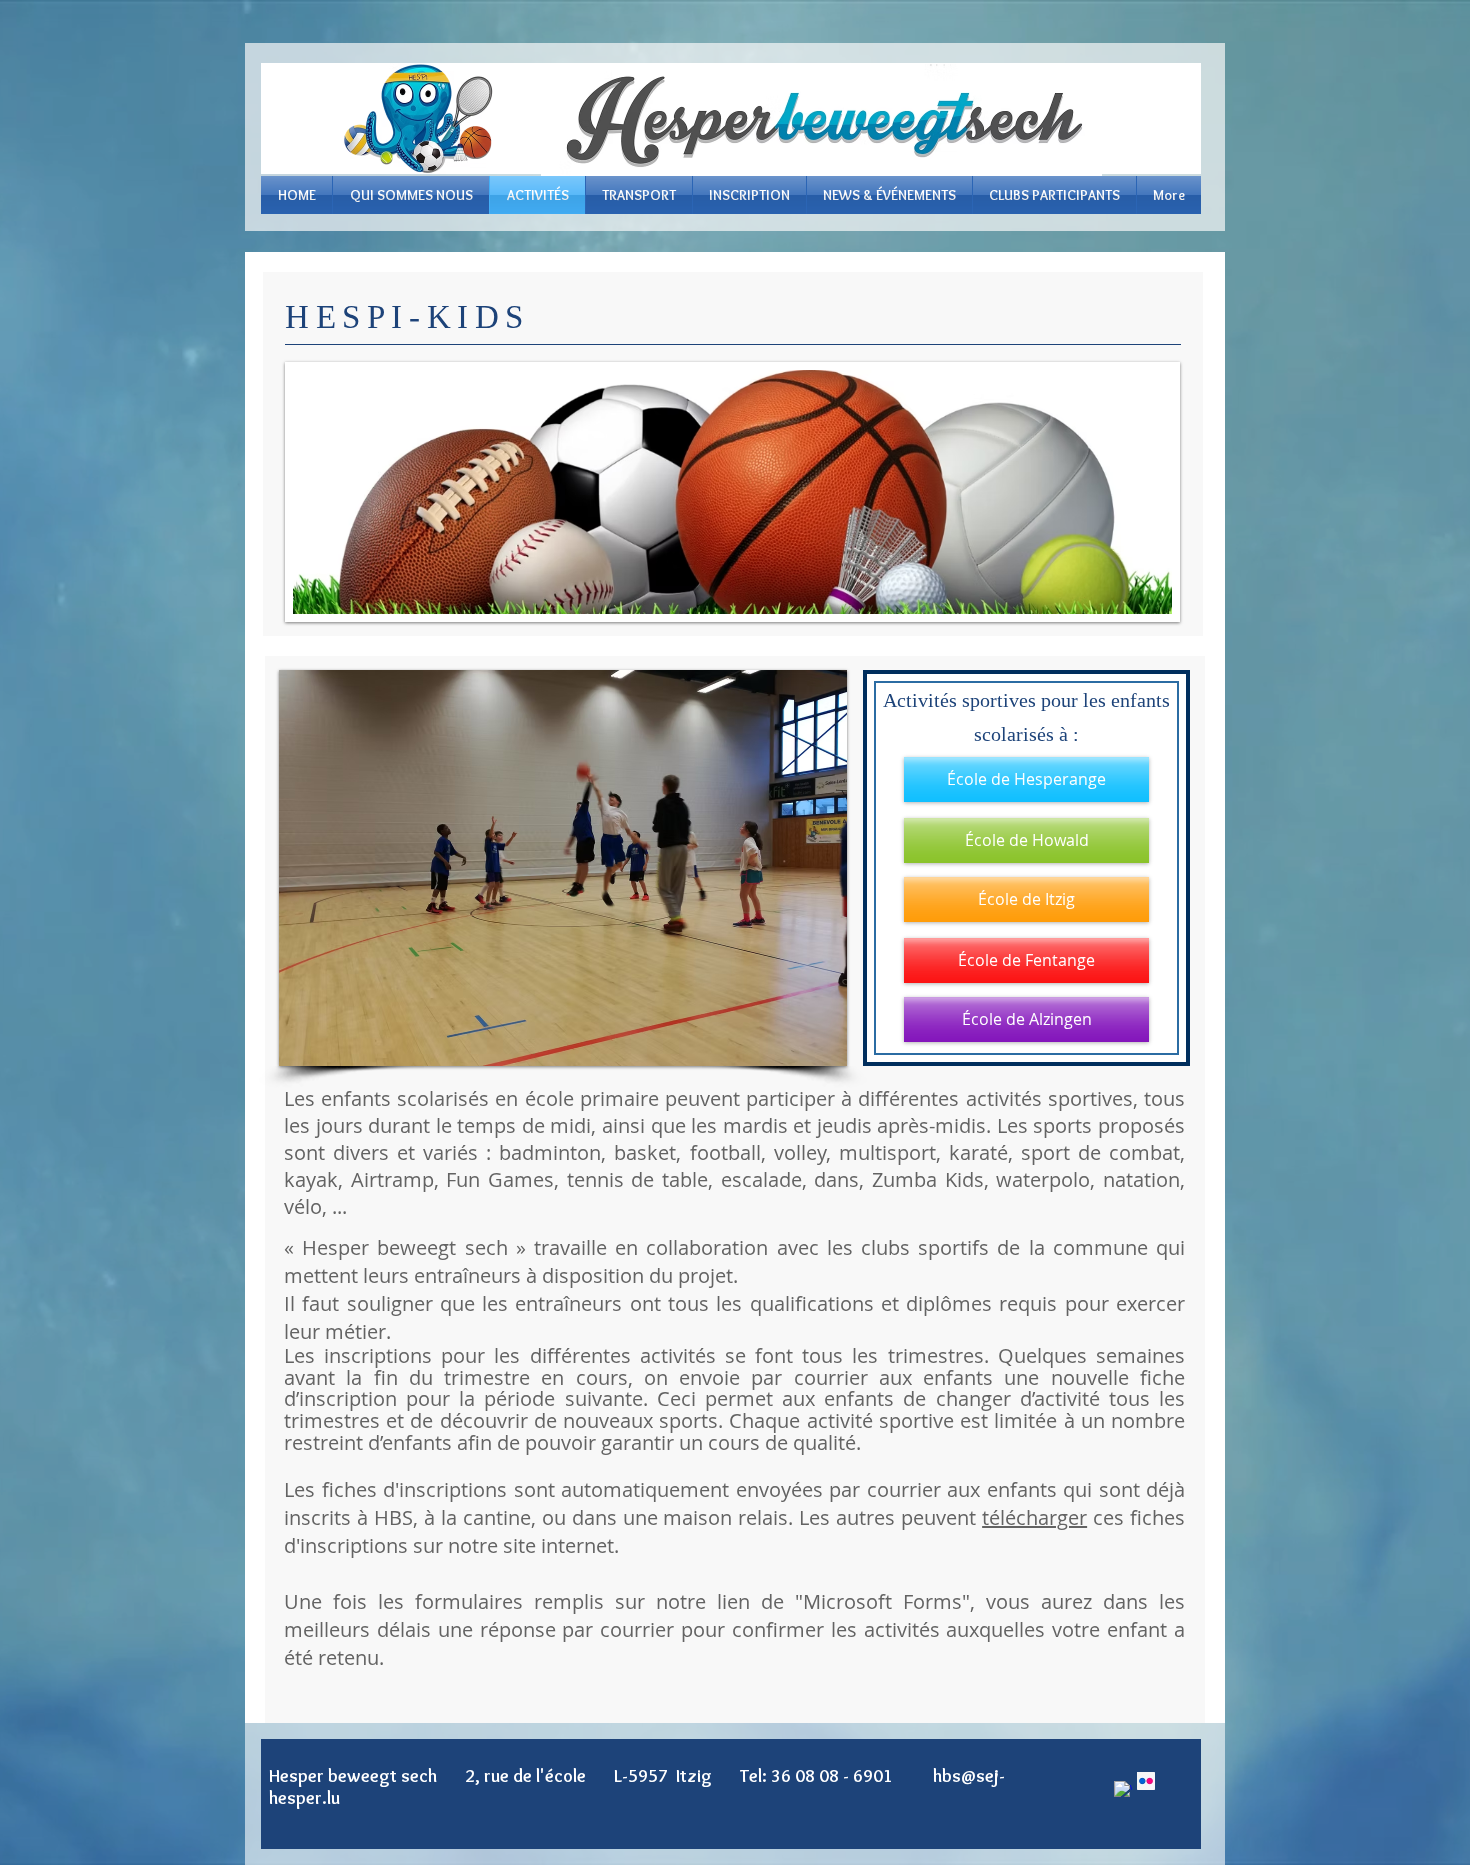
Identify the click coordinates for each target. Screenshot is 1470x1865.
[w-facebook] (1123, 1790)
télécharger (1034, 1517)
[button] (737, 868)
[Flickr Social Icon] (1146, 1781)
